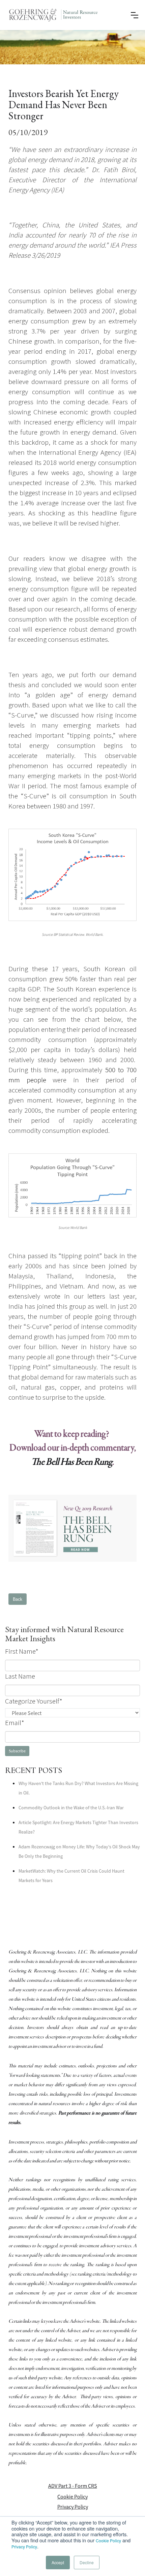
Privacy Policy (24, 2547)
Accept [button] (58, 2562)
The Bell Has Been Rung (72, 1462)
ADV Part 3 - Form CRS (73, 2486)
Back (18, 1599)
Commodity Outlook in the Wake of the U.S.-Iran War (71, 1808)
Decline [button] (87, 2562)
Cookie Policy (108, 2540)
